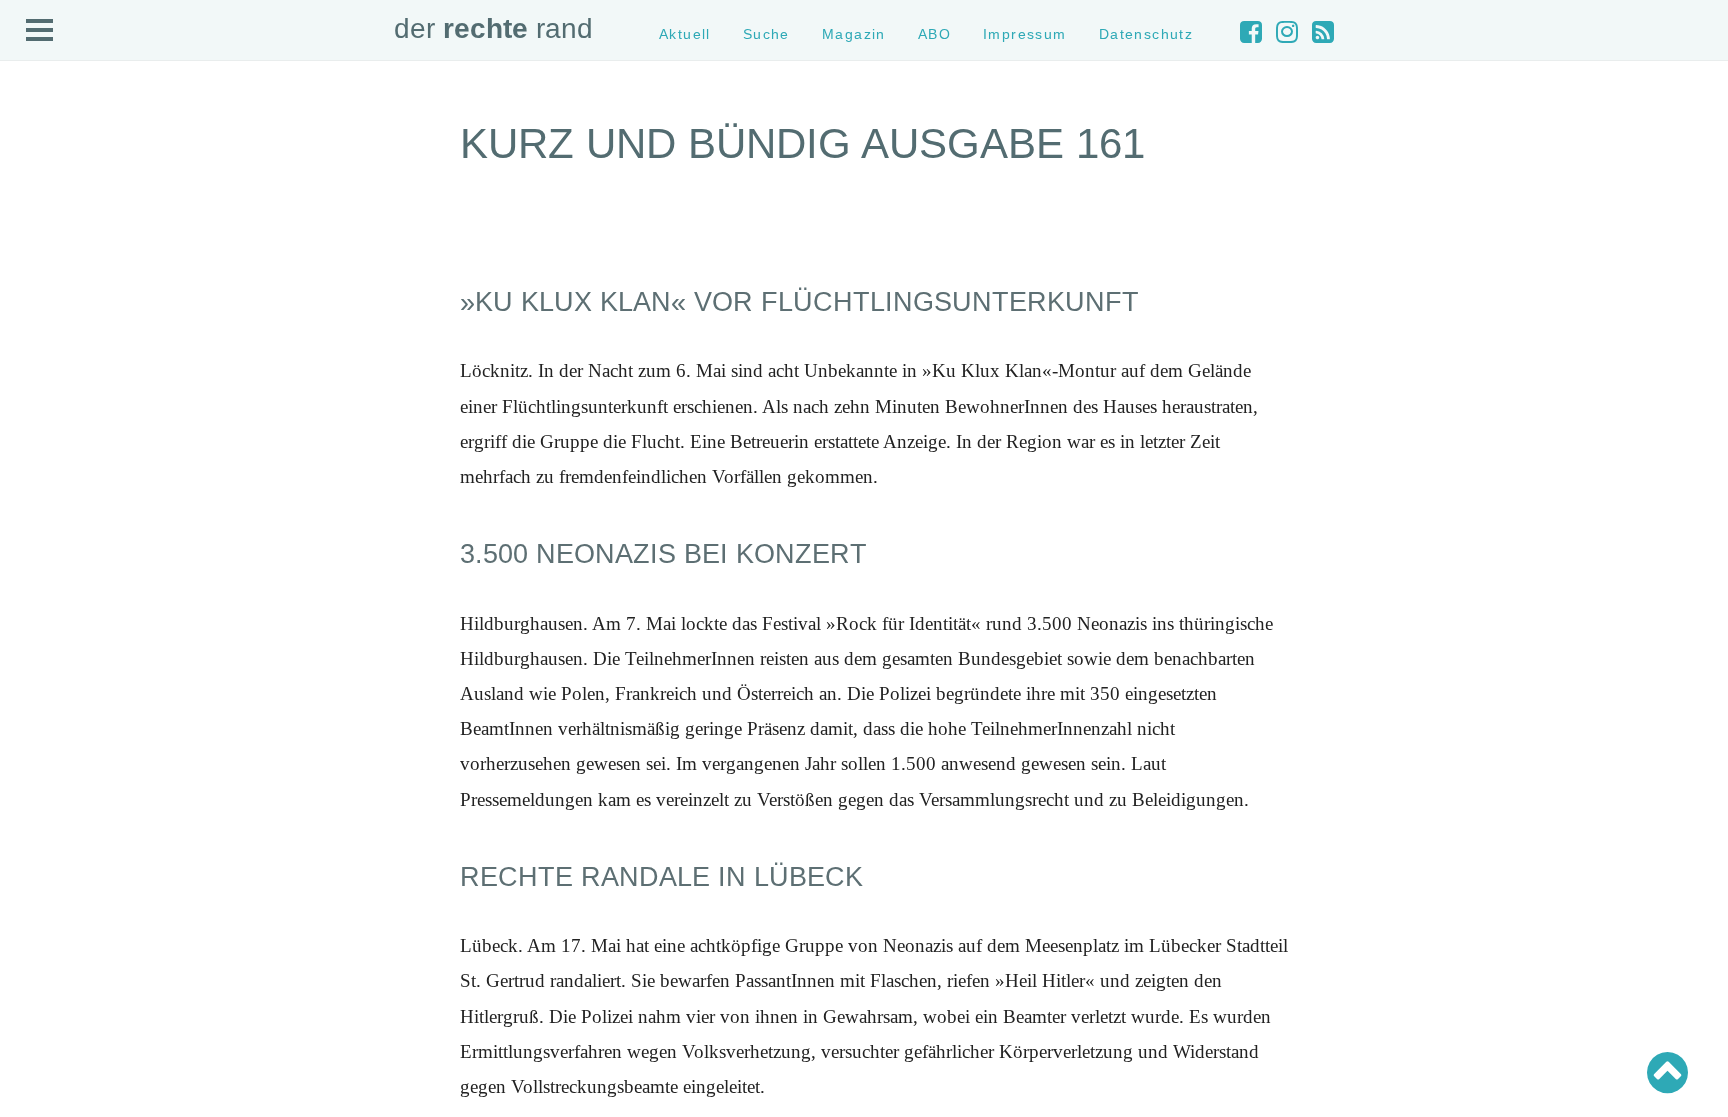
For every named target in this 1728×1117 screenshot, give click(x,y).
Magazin (854, 34)
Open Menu (40, 31)
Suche (766, 34)
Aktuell (685, 34)
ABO (934, 34)
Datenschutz (1146, 34)
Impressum (1025, 34)
